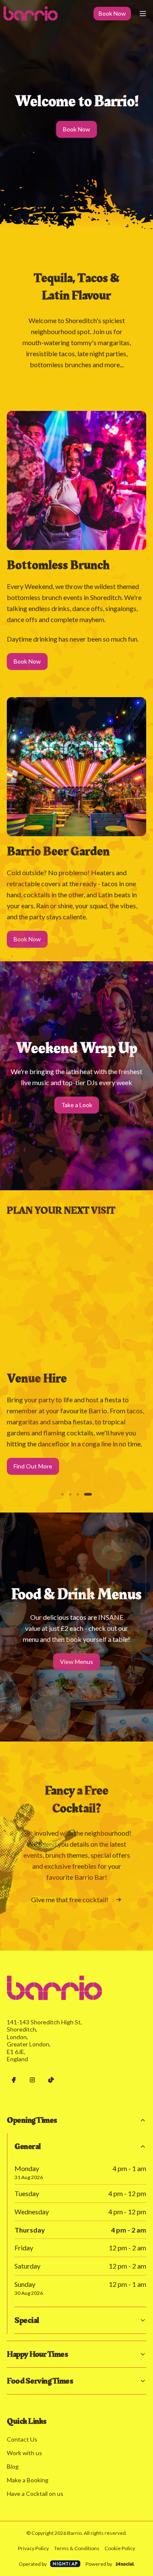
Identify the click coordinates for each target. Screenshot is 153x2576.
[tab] (65, 1494)
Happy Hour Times (37, 2354)
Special (27, 2320)
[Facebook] (14, 2080)
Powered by (99, 2564)
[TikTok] (51, 2080)
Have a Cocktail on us (35, 2494)
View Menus (76, 1662)
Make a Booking (28, 2480)
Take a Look (77, 1105)
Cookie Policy (120, 2548)
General (28, 2146)
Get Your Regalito (37, 1481)
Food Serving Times (40, 2381)
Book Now (112, 13)
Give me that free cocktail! (70, 1899)
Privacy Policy (33, 2548)
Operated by (33, 2564)
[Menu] (143, 14)
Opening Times (32, 2120)
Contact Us (22, 2439)
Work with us (24, 2453)
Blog (13, 2466)
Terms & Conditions (77, 2548)
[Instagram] (32, 2080)
